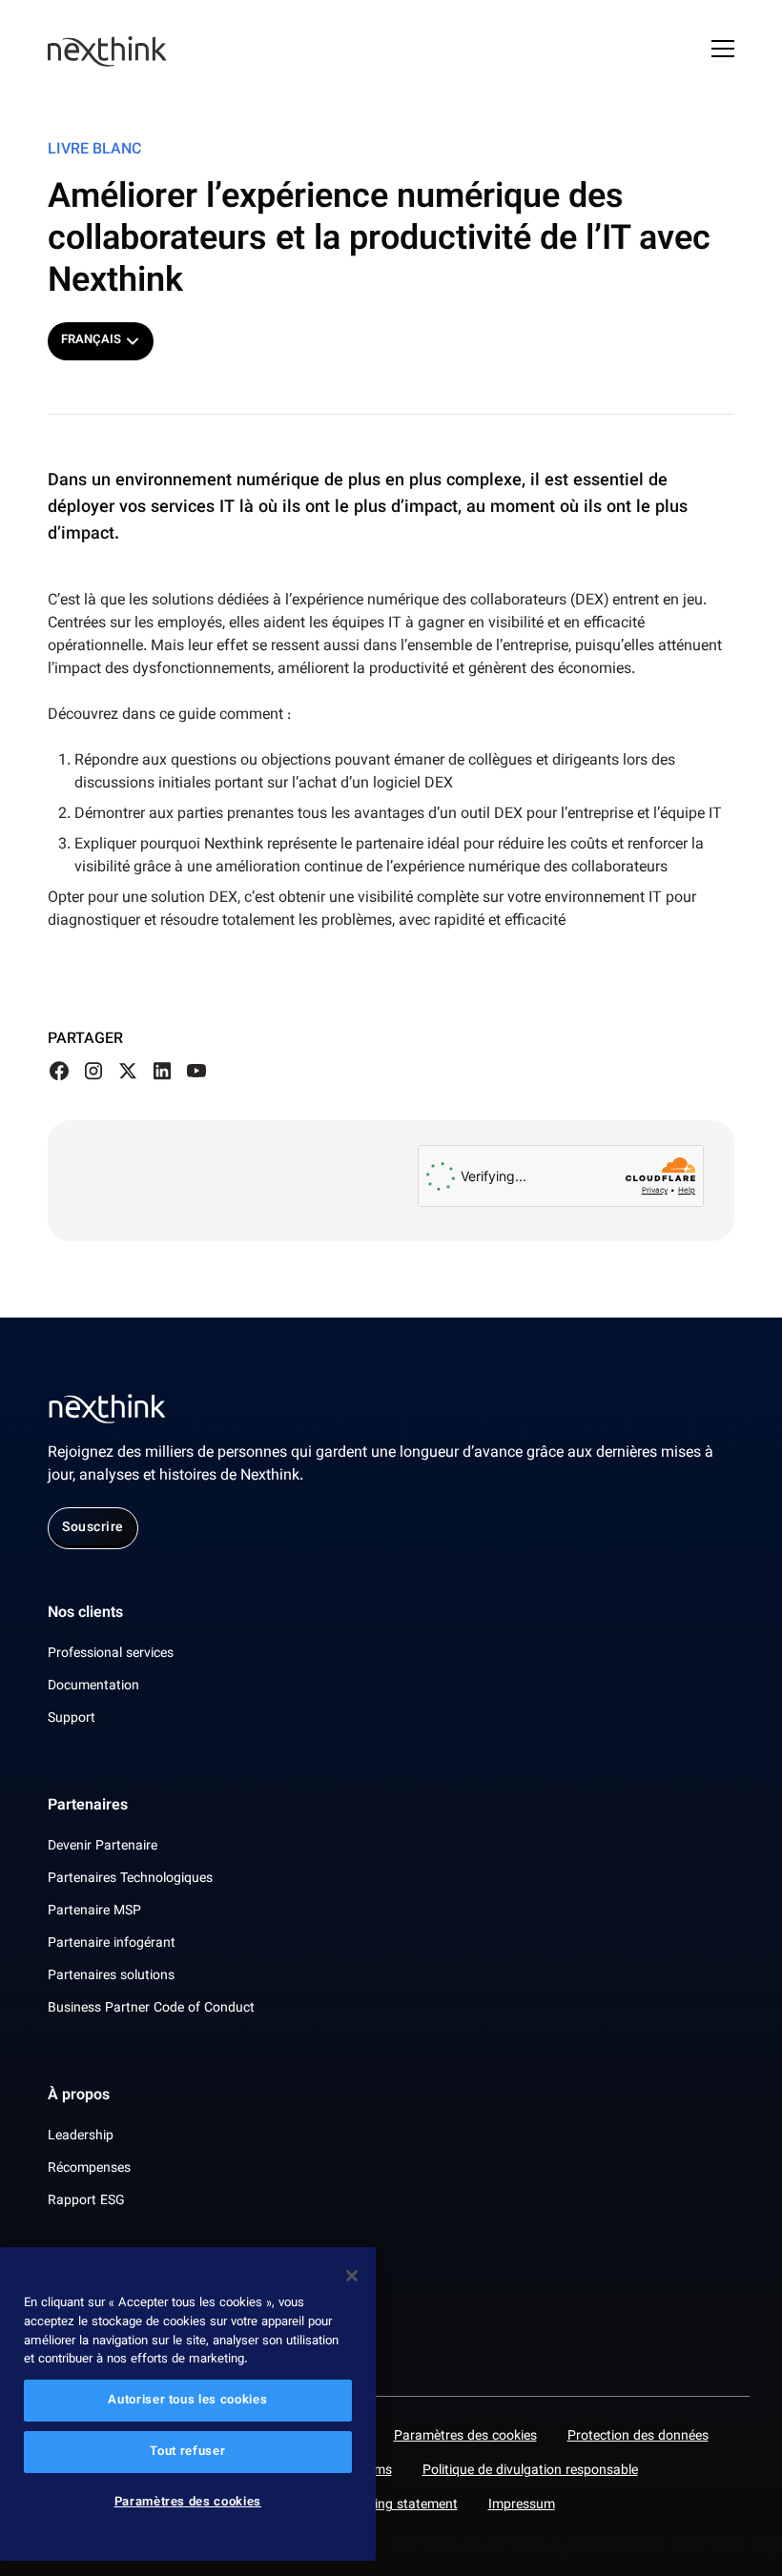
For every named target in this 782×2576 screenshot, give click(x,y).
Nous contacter (100, 2289)
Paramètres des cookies (465, 2437)
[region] (188, 2404)
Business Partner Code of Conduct (151, 2009)
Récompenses (89, 2169)
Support (72, 1719)
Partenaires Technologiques (130, 1879)
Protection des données (638, 2437)
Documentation (93, 1687)
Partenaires (88, 1807)
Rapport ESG (86, 2201)
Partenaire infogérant (112, 1944)
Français (91, 340)
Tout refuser (187, 2452)
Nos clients (85, 1614)
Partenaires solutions (111, 1976)
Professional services (111, 1654)
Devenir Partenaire (103, 1847)
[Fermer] (352, 2276)
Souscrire (93, 1528)
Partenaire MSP (94, 1912)
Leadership (81, 2136)
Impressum (522, 2505)
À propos (79, 2096)
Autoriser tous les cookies (187, 2401)
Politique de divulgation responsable (530, 2471)
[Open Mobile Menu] (723, 51)
